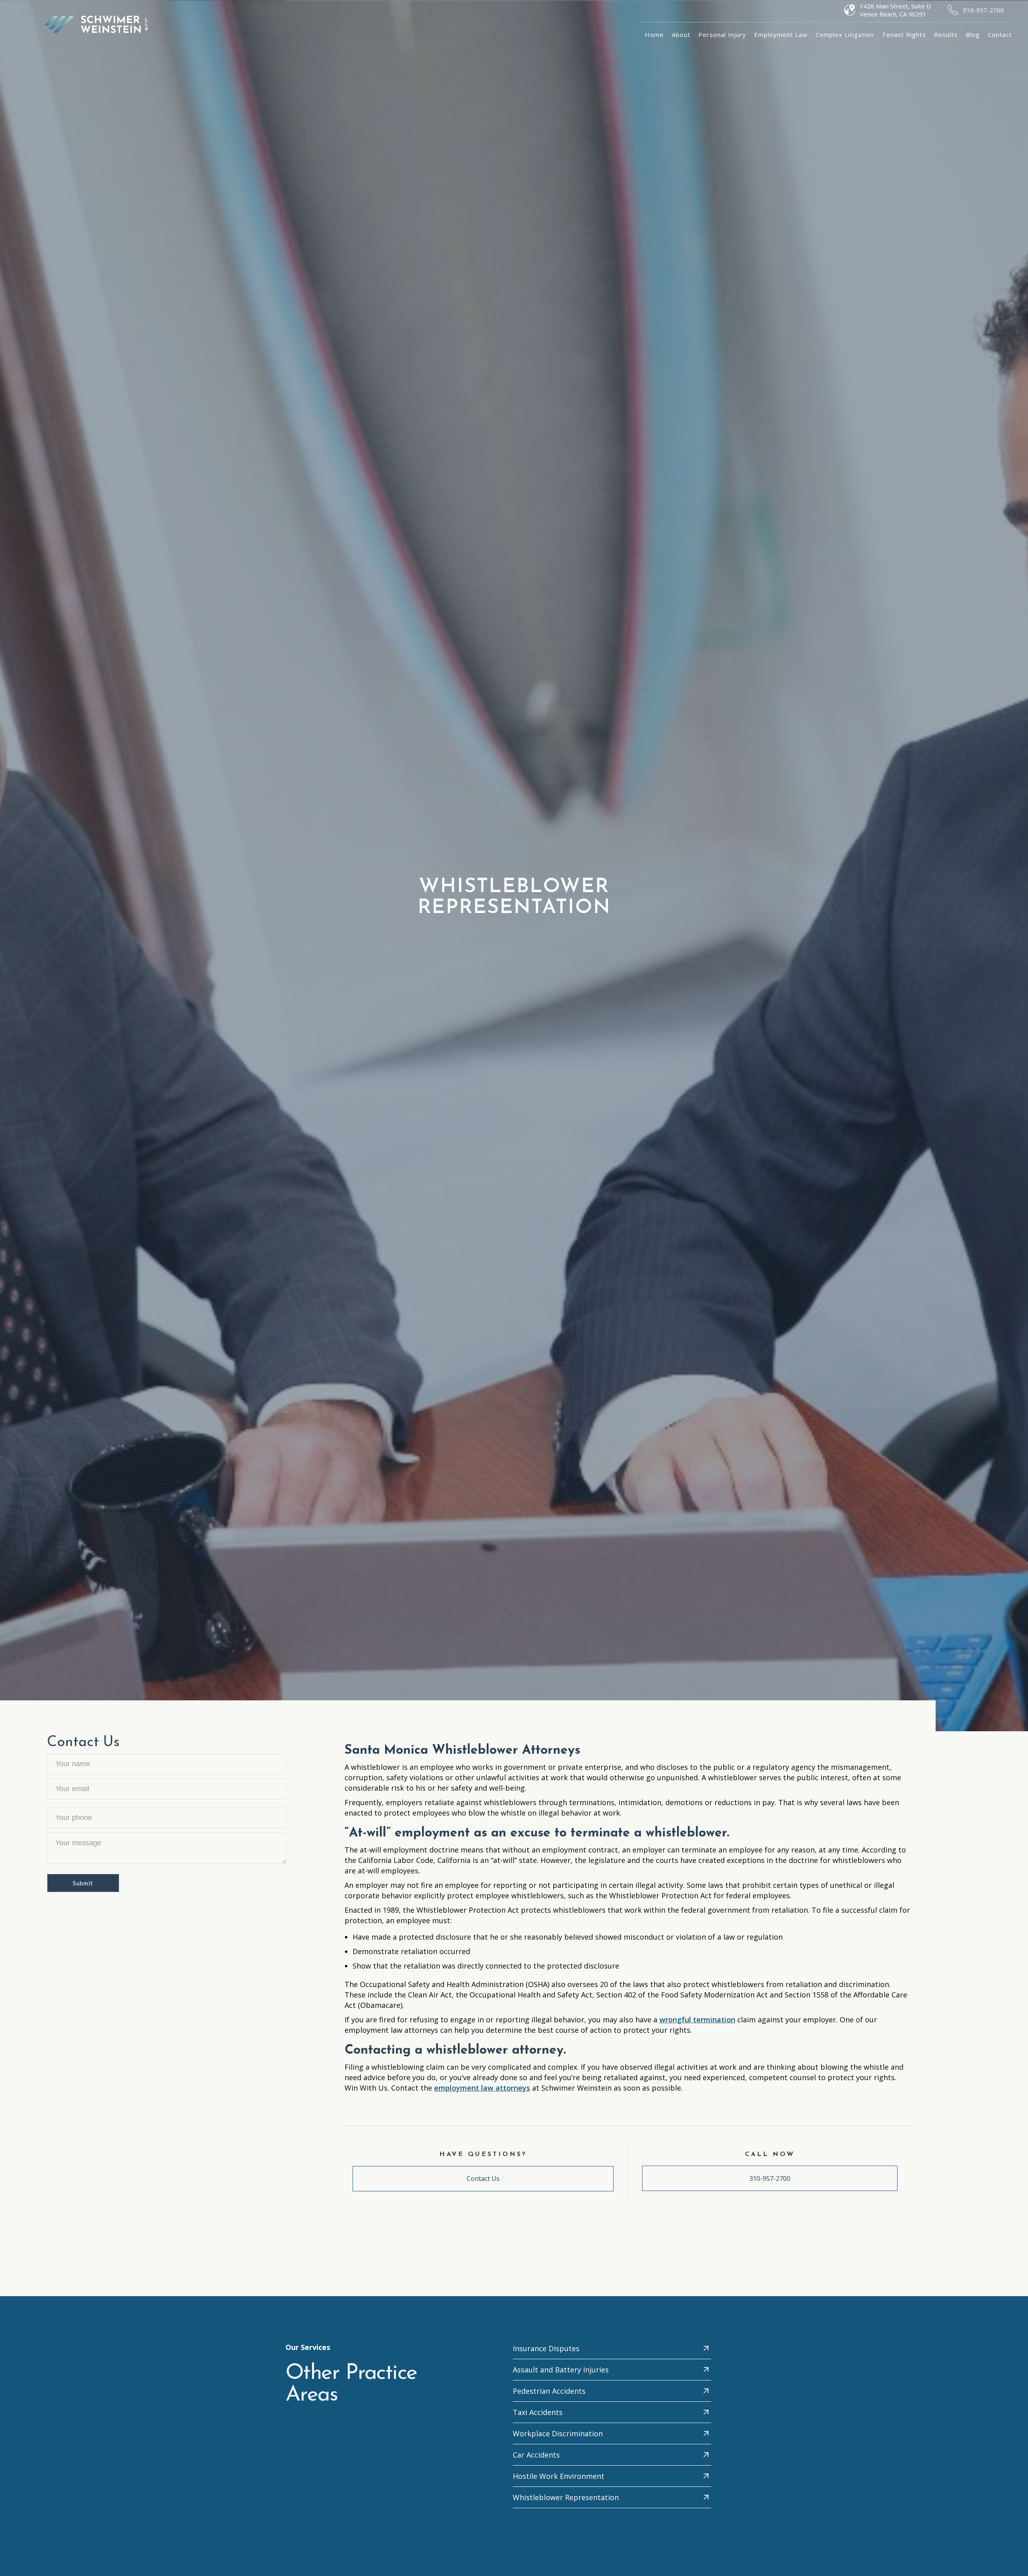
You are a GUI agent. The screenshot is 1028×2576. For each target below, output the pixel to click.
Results (946, 35)
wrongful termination (697, 2020)
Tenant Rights (904, 35)
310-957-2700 (983, 10)
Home (654, 35)
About (681, 35)
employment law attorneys (482, 2088)
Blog (973, 35)
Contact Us (483, 2179)
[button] (722, 35)
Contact (1000, 35)
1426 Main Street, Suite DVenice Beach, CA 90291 (895, 10)
